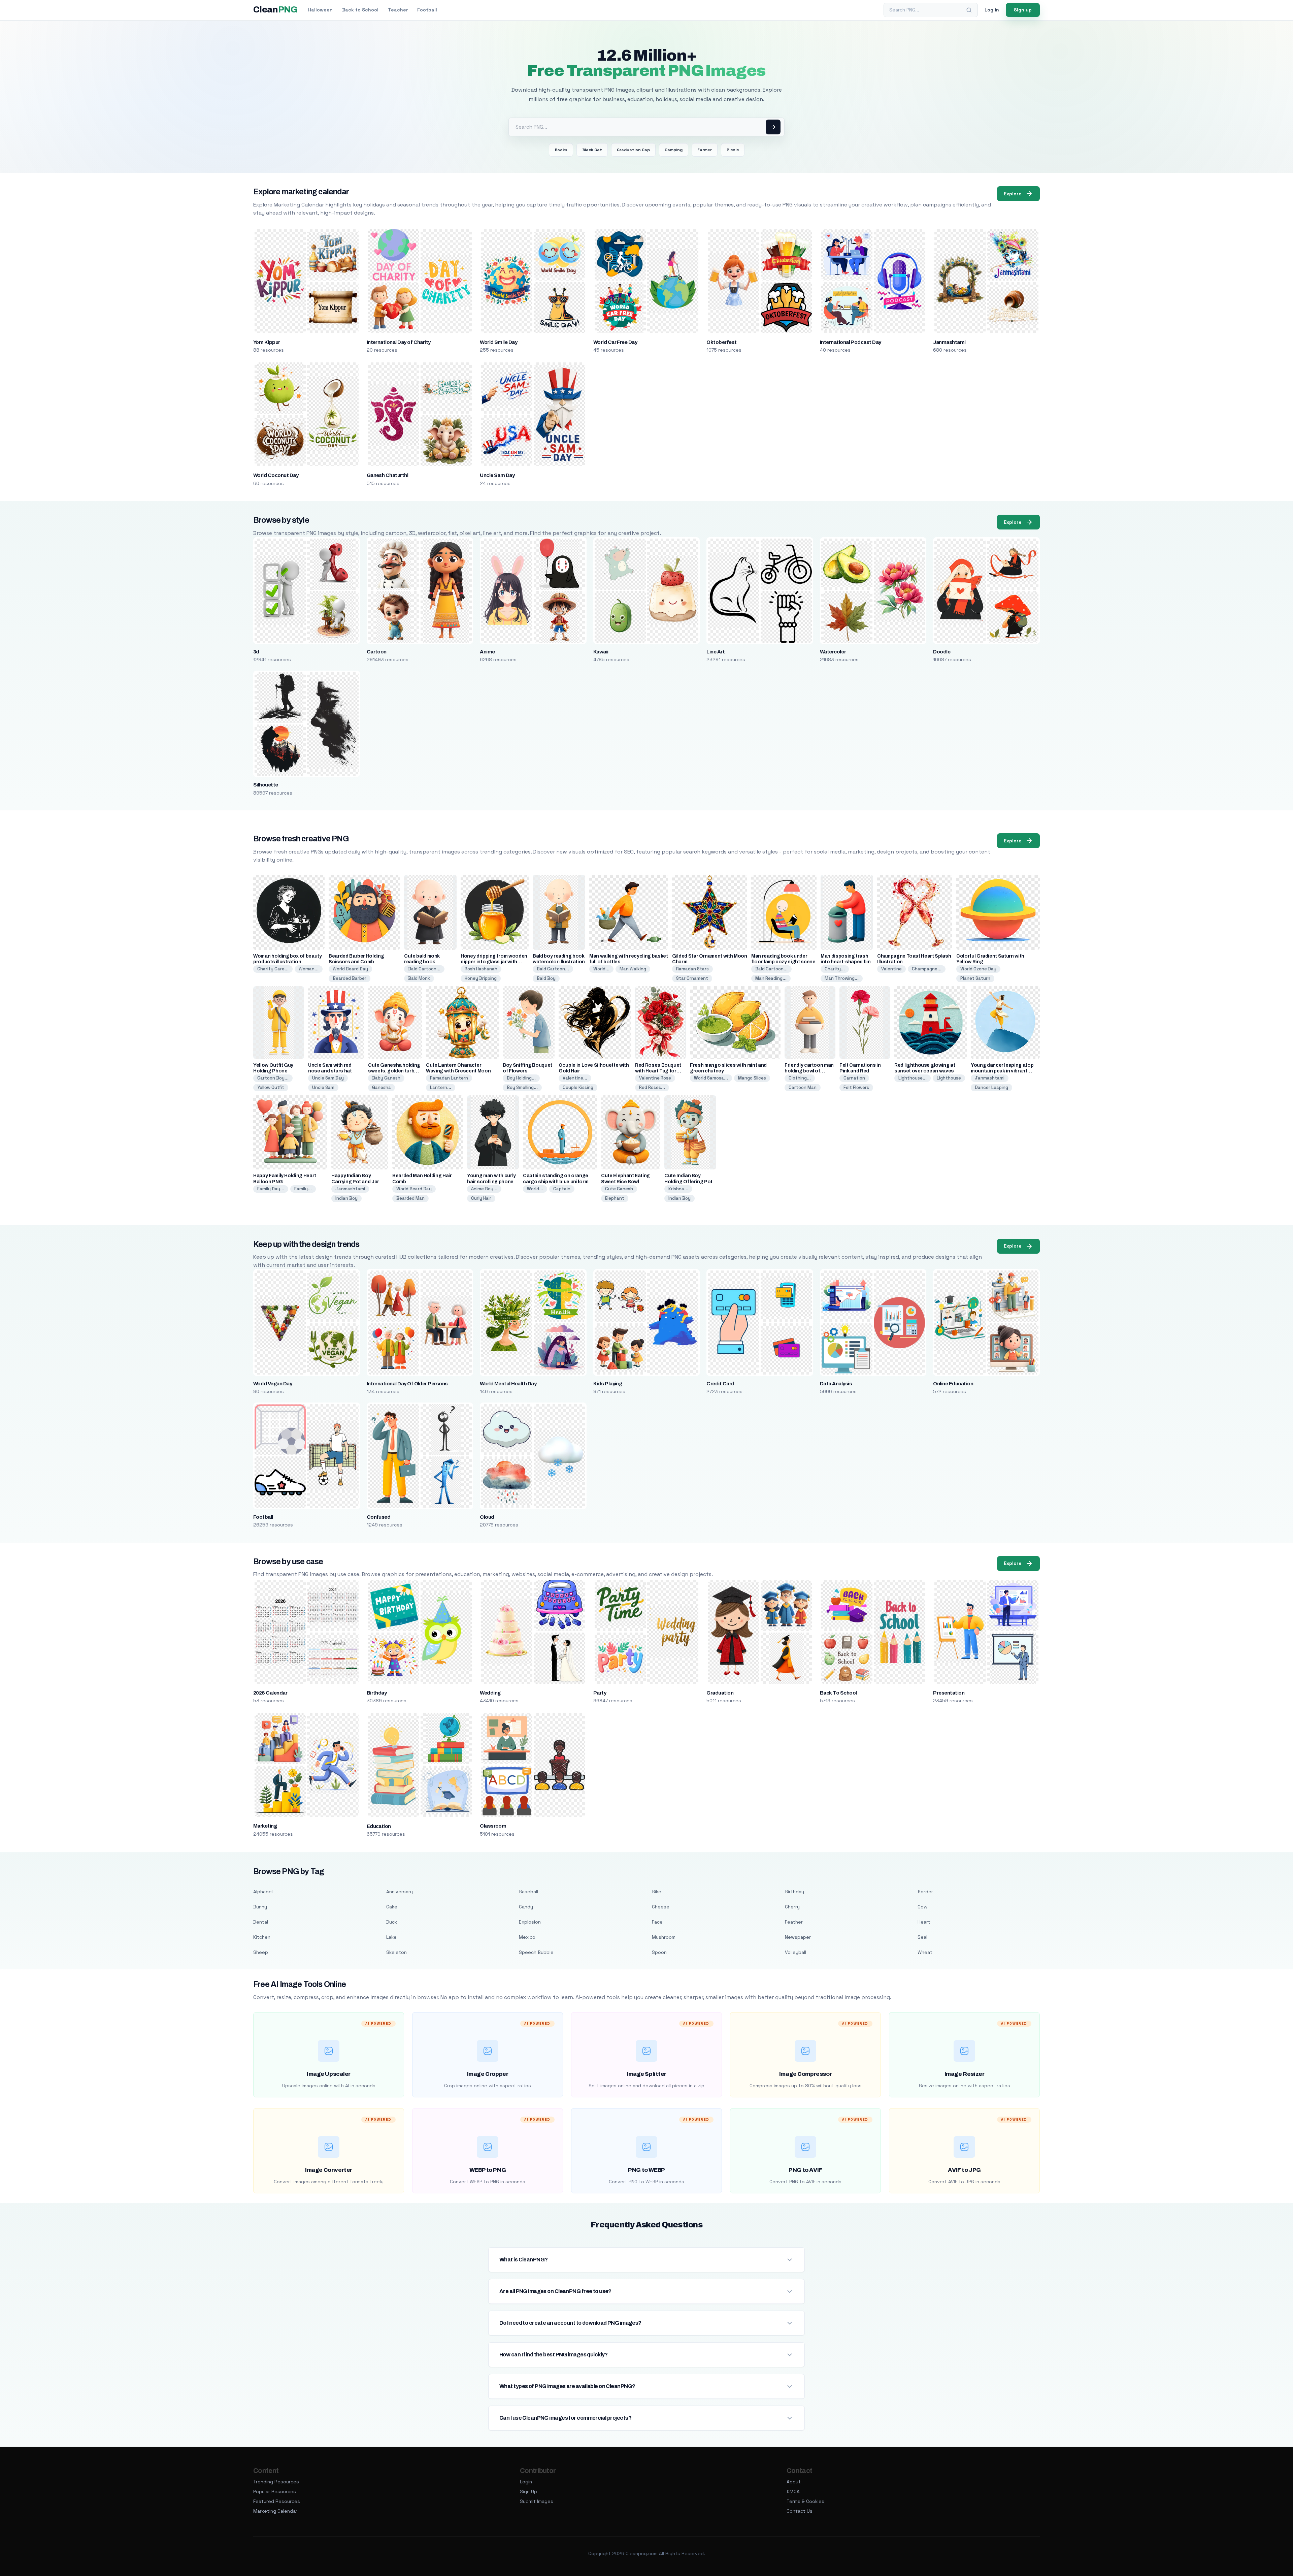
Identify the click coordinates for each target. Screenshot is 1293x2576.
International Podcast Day (851, 342)
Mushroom (664, 1937)
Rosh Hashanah (481, 969)
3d (256, 652)
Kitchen (262, 1937)
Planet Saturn (975, 978)
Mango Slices (752, 1078)
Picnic (733, 150)
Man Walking (633, 969)
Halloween (320, 10)
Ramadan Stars (692, 969)
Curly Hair (481, 1198)
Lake (391, 1937)
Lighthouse (949, 1078)
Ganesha (382, 1087)
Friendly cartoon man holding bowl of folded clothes (809, 1071)
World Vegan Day (273, 1384)
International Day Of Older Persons (407, 1384)
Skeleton (396, 1952)
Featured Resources (277, 2501)
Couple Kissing (578, 1087)
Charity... (835, 969)
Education (379, 1826)
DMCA (793, 2491)
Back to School (360, 10)
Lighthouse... (913, 1078)
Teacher (398, 10)
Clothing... (800, 1078)
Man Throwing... (842, 978)
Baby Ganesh (386, 1078)
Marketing (265, 1826)
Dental (261, 1922)
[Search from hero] (773, 127)
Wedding (490, 1693)
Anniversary (400, 1892)
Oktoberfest (721, 342)
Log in (992, 10)
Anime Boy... (484, 1189)
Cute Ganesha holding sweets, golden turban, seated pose (395, 1071)
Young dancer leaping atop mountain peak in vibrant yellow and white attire (1002, 1071)
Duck (392, 1922)
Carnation (854, 1078)
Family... (303, 1189)
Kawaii (601, 652)
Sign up (1023, 10)
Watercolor (833, 652)
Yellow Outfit (271, 1087)
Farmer (705, 150)
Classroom (493, 1826)
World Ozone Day (978, 969)
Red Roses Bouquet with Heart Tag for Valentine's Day (658, 1071)
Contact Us (800, 2511)
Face (657, 1922)
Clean (275, 10)
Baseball (528, 1892)
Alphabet (264, 1892)
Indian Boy (346, 1198)
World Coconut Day (276, 475)
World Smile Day (499, 342)
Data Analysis (836, 1384)
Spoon (659, 1952)
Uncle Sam (323, 1087)
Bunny (260, 1907)
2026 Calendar (270, 1693)
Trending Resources (276, 2482)
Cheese (661, 1907)
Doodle (942, 652)
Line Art (716, 652)
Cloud (487, 1517)
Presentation (949, 1693)
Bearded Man (410, 1198)
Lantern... (441, 1087)
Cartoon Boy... (273, 1078)
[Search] (969, 10)
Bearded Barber (350, 978)
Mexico (527, 1937)
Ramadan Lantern (449, 1078)
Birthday (377, 1693)
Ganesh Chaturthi (388, 475)
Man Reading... (771, 978)
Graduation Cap (633, 150)
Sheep (261, 1952)
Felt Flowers (856, 1087)
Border (925, 1892)
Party (600, 1693)
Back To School (838, 1693)
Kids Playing (608, 1384)
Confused (379, 1517)
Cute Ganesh (619, 1189)
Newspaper (798, 1937)
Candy (526, 1907)
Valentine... (575, 1078)
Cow (922, 1907)
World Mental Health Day (508, 1384)
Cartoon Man (803, 1087)
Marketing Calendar (275, 2511)
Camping (674, 150)
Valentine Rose (655, 1078)
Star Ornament (692, 978)
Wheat (925, 1952)
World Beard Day (350, 969)
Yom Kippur (267, 342)
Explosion (530, 1922)
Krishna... (678, 1189)
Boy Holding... (521, 1078)
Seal (922, 1937)
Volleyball (795, 1952)
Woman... (309, 969)
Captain (562, 1189)
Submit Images (537, 2501)
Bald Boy (546, 978)
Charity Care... (273, 969)
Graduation (720, 1693)
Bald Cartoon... (424, 969)
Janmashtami (949, 342)
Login (526, 2482)
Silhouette (266, 785)
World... (601, 969)
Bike (657, 1892)
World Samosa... (711, 1078)
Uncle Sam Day (497, 475)
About (794, 2482)
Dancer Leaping (991, 1087)
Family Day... (271, 1189)
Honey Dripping (481, 978)
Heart (924, 1922)
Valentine (891, 969)
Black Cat (592, 150)
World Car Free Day (615, 342)
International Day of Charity (399, 342)
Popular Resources (275, 2491)
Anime (487, 652)
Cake (392, 1907)
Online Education (953, 1384)
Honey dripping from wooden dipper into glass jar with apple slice (494, 962)
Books (561, 150)
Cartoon (377, 652)
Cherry (792, 1907)
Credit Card (720, 1384)
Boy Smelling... (522, 1087)
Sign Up (528, 2491)
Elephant (615, 1198)
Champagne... (927, 969)
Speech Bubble (536, 1952)
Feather (794, 1922)
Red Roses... (652, 1087)
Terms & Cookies (805, 2501)
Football (427, 10)
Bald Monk (419, 978)
